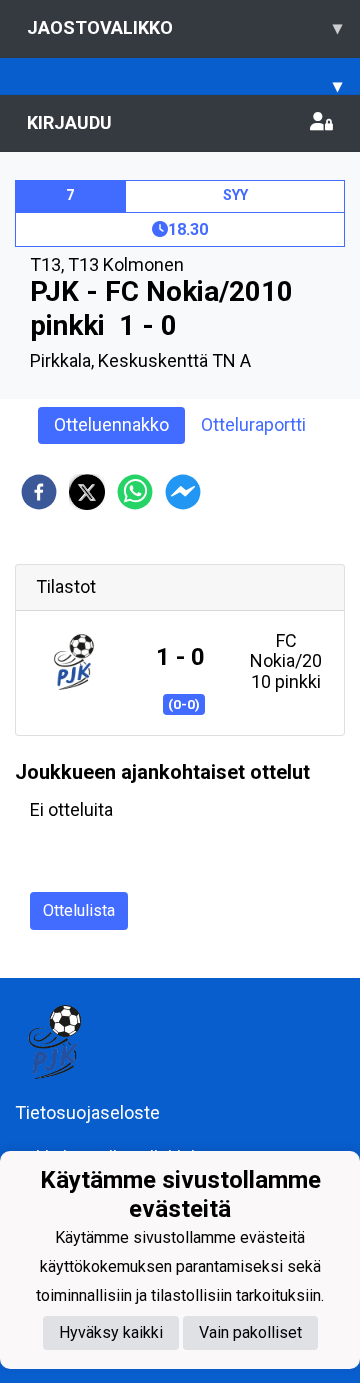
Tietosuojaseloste (87, 1112)
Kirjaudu (69, 122)
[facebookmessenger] (183, 492)
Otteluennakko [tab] (111, 424)
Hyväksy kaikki (111, 1332)
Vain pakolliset (250, 1332)
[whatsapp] (135, 492)
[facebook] (39, 492)
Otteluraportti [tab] (253, 424)
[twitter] (87, 492)
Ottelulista (79, 910)
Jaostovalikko (184, 27)
